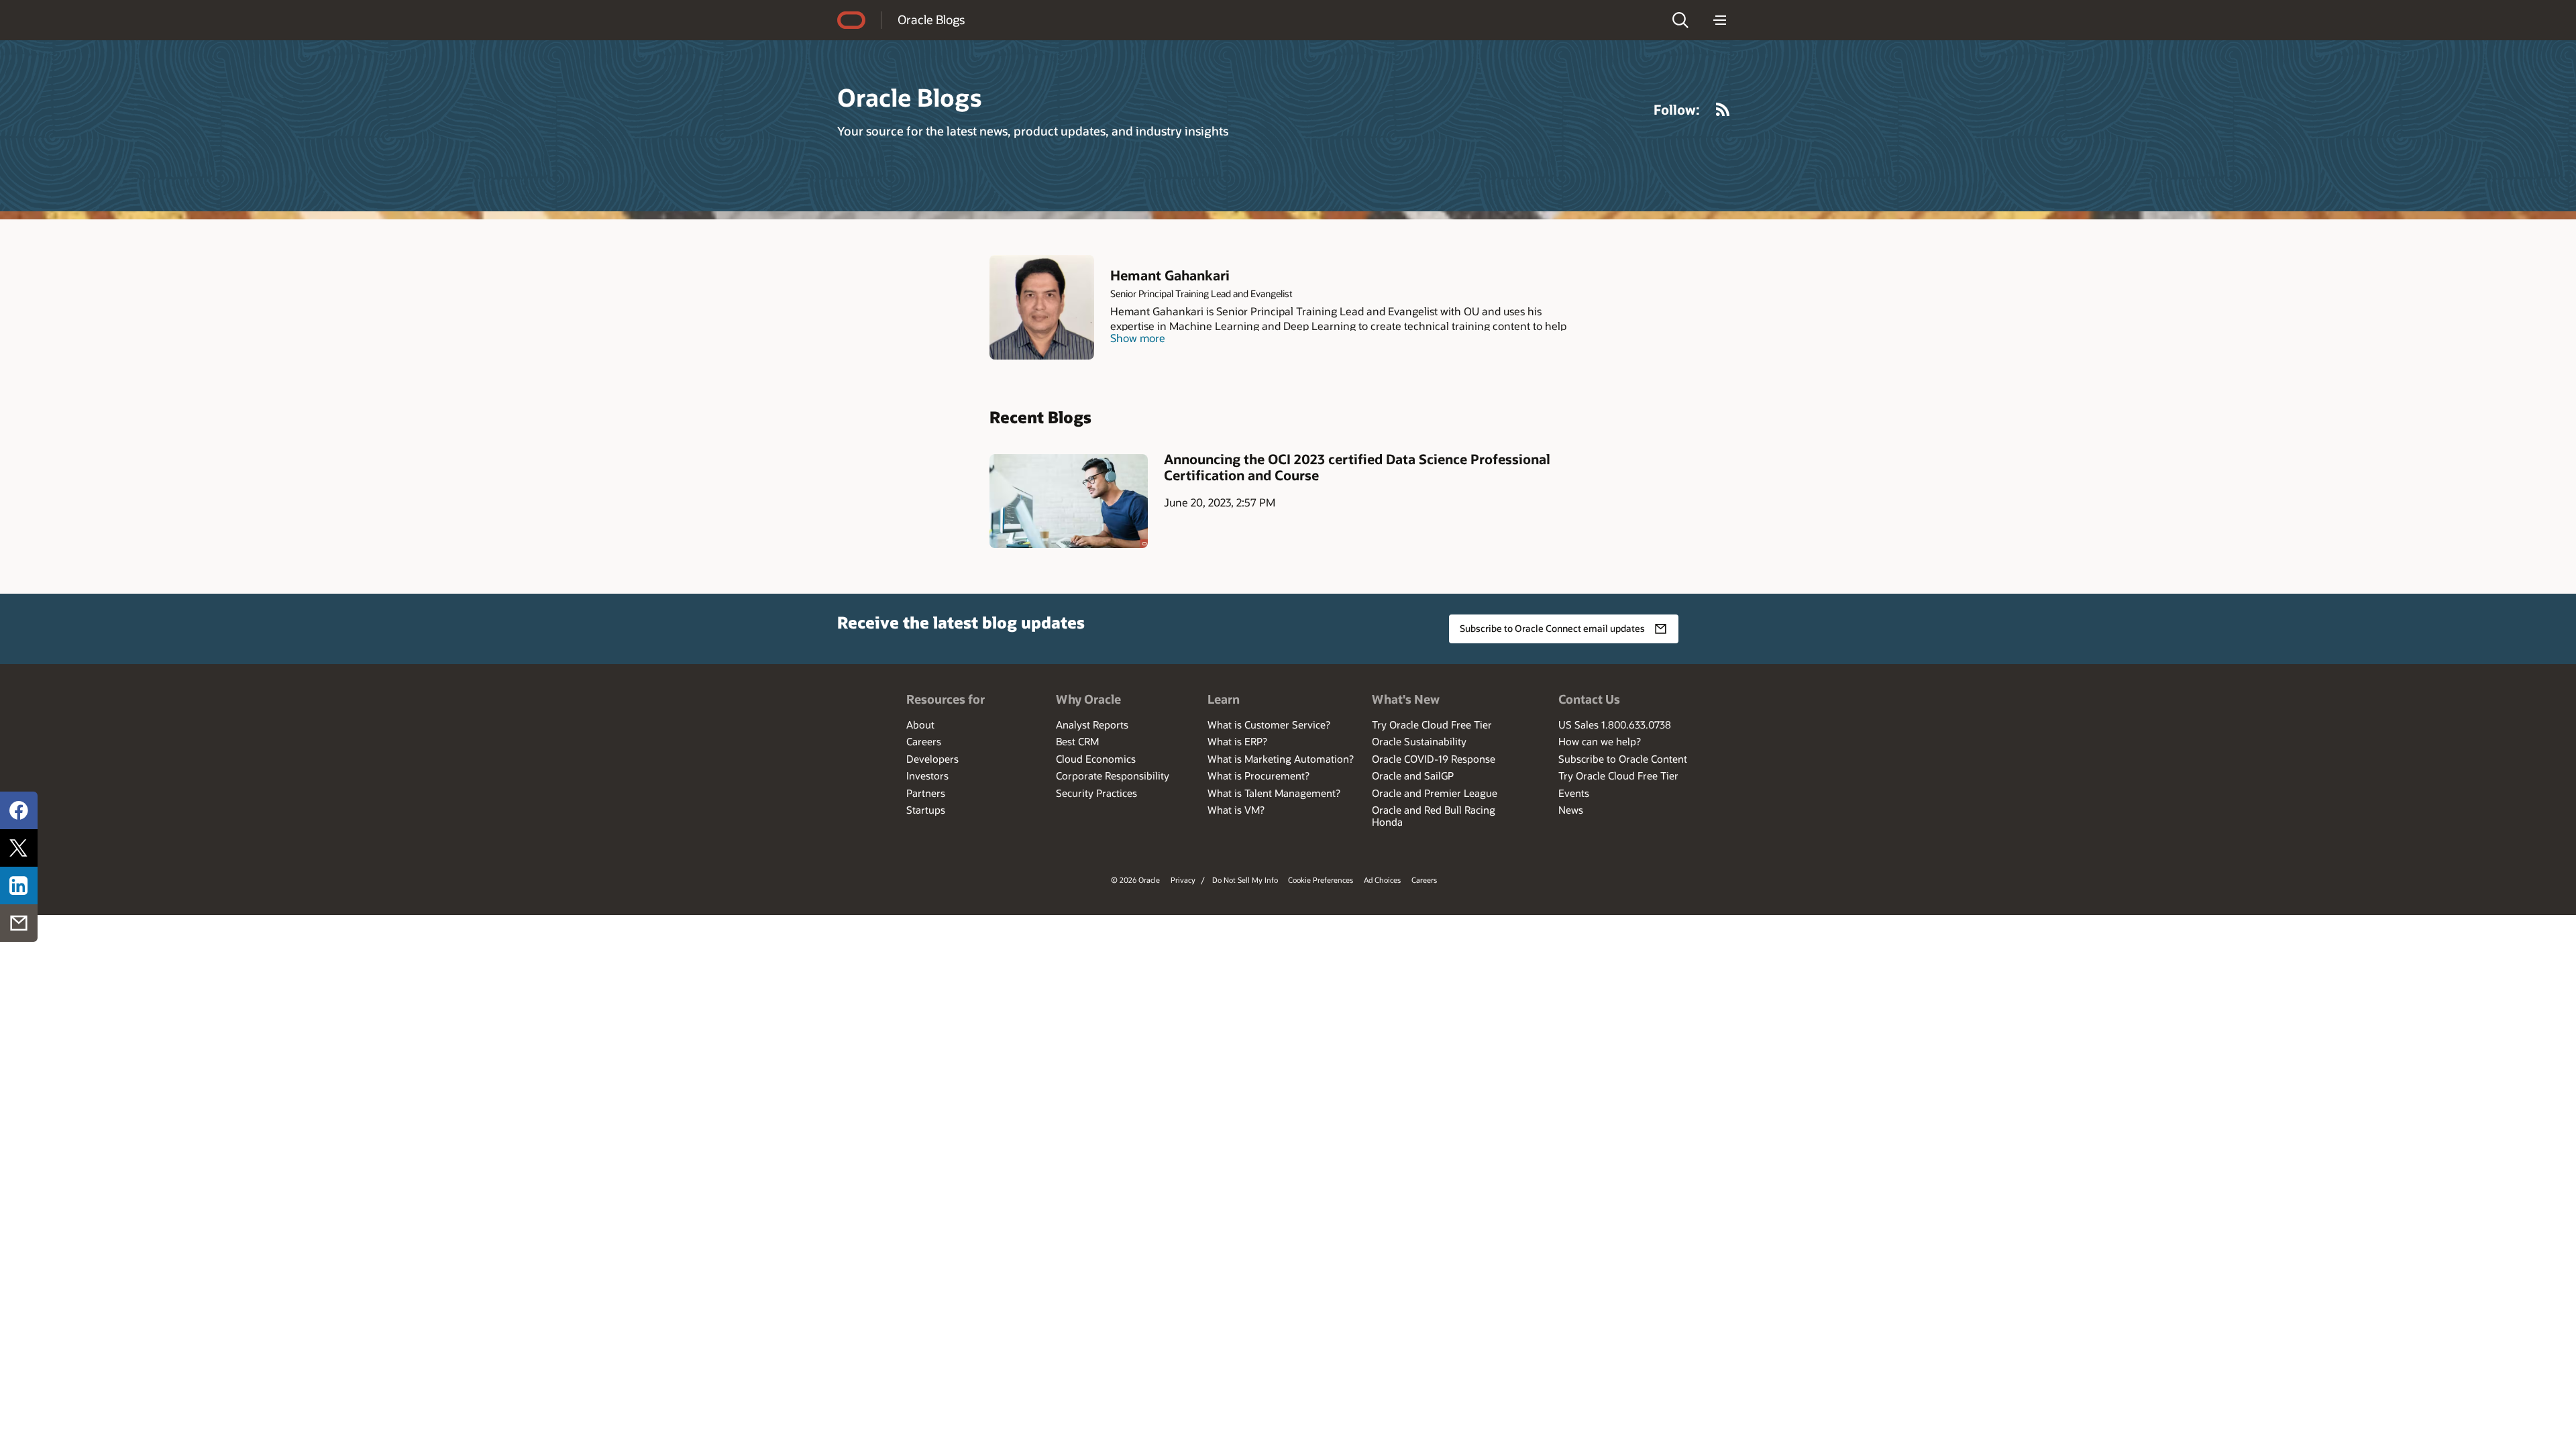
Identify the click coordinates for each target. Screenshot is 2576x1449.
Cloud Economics (1096, 759)
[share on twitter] (19, 848)
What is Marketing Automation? (1281, 759)
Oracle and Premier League (1435, 793)
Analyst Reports (1092, 724)
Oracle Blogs (931, 19)
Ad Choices (1382, 880)
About (920, 724)
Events (1574, 793)
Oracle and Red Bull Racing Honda (1434, 816)
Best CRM (1077, 741)
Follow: (1677, 109)
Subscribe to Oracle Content (1623, 759)
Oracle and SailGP (1413, 775)
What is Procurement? (1258, 775)
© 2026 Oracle (1135, 880)
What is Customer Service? (1269, 724)
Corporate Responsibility (1113, 775)
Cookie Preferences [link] (1321, 880)
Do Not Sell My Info (1245, 880)
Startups (926, 810)
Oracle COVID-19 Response (1434, 759)
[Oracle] (851, 20)
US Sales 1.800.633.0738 (1615, 724)
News (1571, 810)
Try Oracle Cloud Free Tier (1432, 724)
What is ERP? (1237, 741)
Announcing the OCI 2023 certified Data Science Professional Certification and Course (1357, 467)
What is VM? (1236, 810)
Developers (932, 759)
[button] (1680, 20)
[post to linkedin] (19, 885)
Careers (924, 741)
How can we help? (1600, 741)
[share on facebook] (19, 810)
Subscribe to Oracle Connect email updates (1552, 628)
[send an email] (19, 923)
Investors (927, 775)
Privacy (1183, 880)
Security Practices (1096, 793)
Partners (926, 793)
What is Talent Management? (1274, 793)
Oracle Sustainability (1419, 741)
